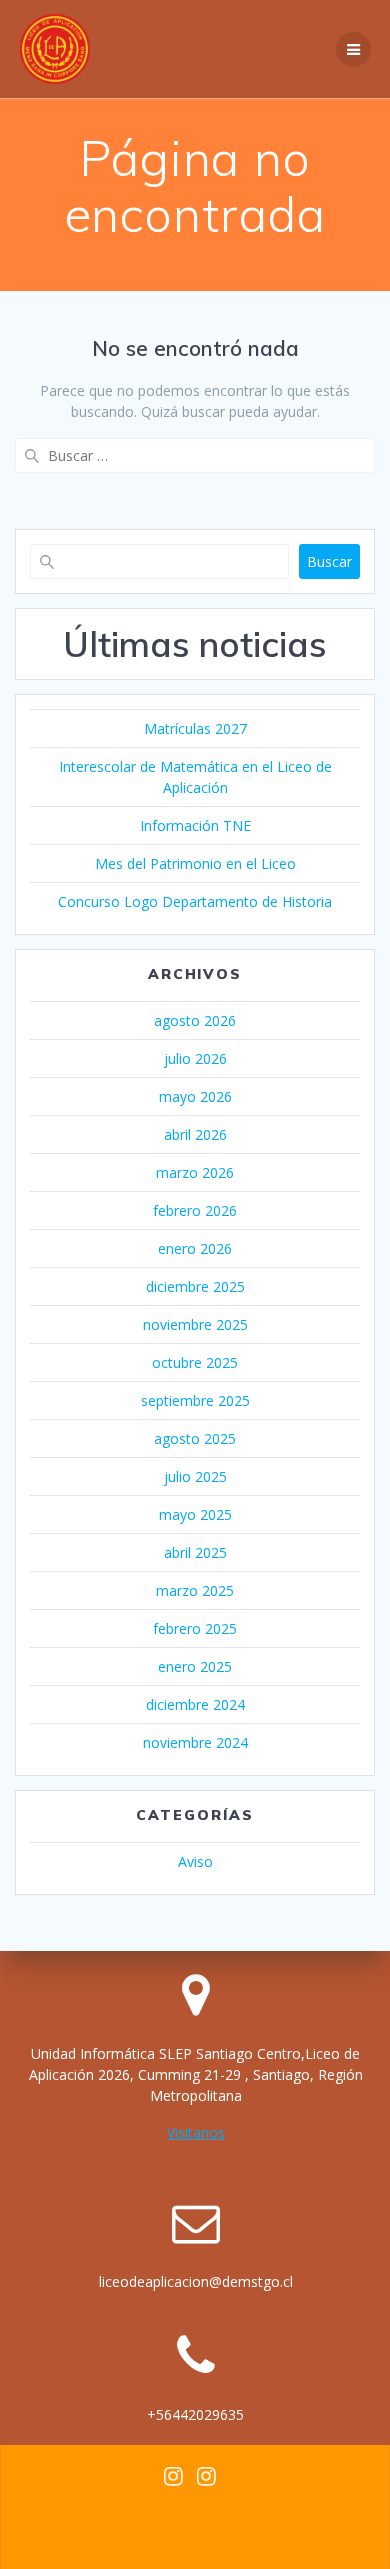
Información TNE (195, 825)
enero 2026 (195, 1248)
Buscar (329, 561)
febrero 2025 (195, 1628)
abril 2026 (195, 1134)
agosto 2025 (195, 1438)
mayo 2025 (195, 1514)
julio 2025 (195, 1476)
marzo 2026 (195, 1172)
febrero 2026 (195, 1210)
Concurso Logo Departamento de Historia (195, 901)
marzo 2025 (195, 1590)
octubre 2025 (195, 1362)
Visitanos (196, 2132)
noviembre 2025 (195, 1324)
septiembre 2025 (195, 1400)
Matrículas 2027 (195, 728)
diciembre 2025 (195, 1286)
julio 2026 (195, 1058)
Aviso (195, 1861)
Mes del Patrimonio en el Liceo (195, 863)
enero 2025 (195, 1666)
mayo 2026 (195, 1096)
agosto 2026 (195, 1020)
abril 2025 (195, 1552)
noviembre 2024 (195, 1742)
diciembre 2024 (195, 1704)
